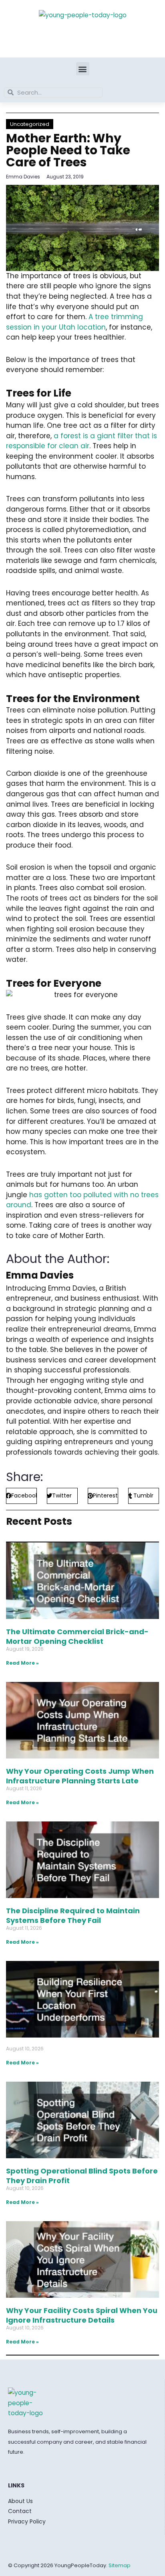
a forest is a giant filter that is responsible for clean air (81, 441)
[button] (83, 69)
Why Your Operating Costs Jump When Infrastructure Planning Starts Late (80, 1776)
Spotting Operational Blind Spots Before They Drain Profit (82, 2175)
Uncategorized (30, 124)
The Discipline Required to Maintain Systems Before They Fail (73, 1915)
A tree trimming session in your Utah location (74, 322)
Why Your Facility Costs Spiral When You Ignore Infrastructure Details (82, 2315)
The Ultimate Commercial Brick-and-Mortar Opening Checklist (77, 1636)
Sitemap (120, 2565)
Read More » (22, 1663)
